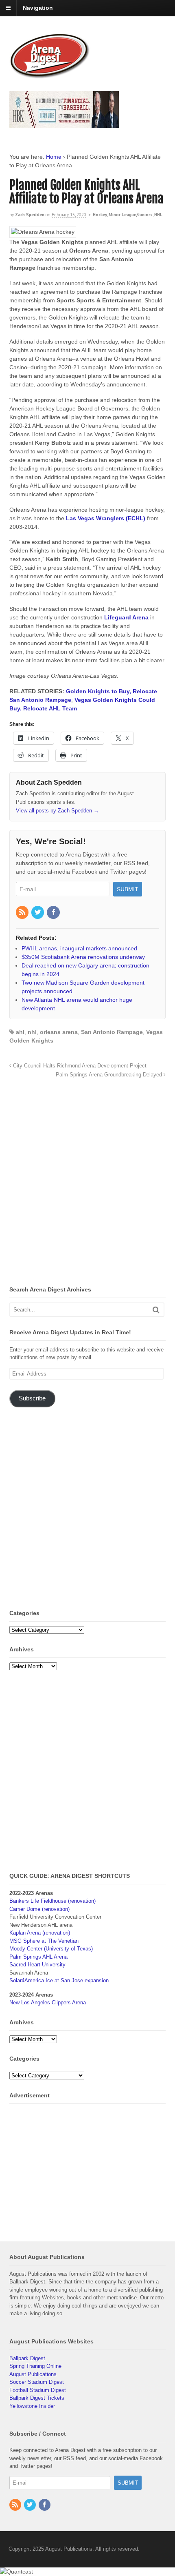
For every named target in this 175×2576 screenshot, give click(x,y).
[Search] (156, 1310)
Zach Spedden (30, 215)
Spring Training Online (35, 2366)
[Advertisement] (87, 1184)
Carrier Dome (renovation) (39, 1909)
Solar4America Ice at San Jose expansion (59, 1980)
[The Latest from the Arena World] (50, 75)
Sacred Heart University (37, 1965)
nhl (32, 1032)
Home (54, 157)
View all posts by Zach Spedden (57, 811)
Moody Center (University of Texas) (51, 1949)
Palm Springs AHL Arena (38, 1957)
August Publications (33, 2374)
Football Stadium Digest (38, 2390)
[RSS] (23, 913)
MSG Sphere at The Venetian (44, 1941)
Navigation (38, 8)
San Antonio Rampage (112, 1032)
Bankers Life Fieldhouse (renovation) (52, 1901)
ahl (20, 1032)
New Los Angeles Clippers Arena (48, 2002)
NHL (158, 215)
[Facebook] (54, 913)
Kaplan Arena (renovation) (40, 1933)
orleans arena (59, 1032)
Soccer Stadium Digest (37, 2382)
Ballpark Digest (27, 2358)
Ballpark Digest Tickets (37, 2398)
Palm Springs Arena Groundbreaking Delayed (110, 1075)
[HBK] (64, 124)
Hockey (100, 215)
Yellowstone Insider (32, 2406)
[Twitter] (38, 913)
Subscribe (32, 1398)
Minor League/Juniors (131, 215)
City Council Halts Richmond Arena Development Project (79, 1066)
